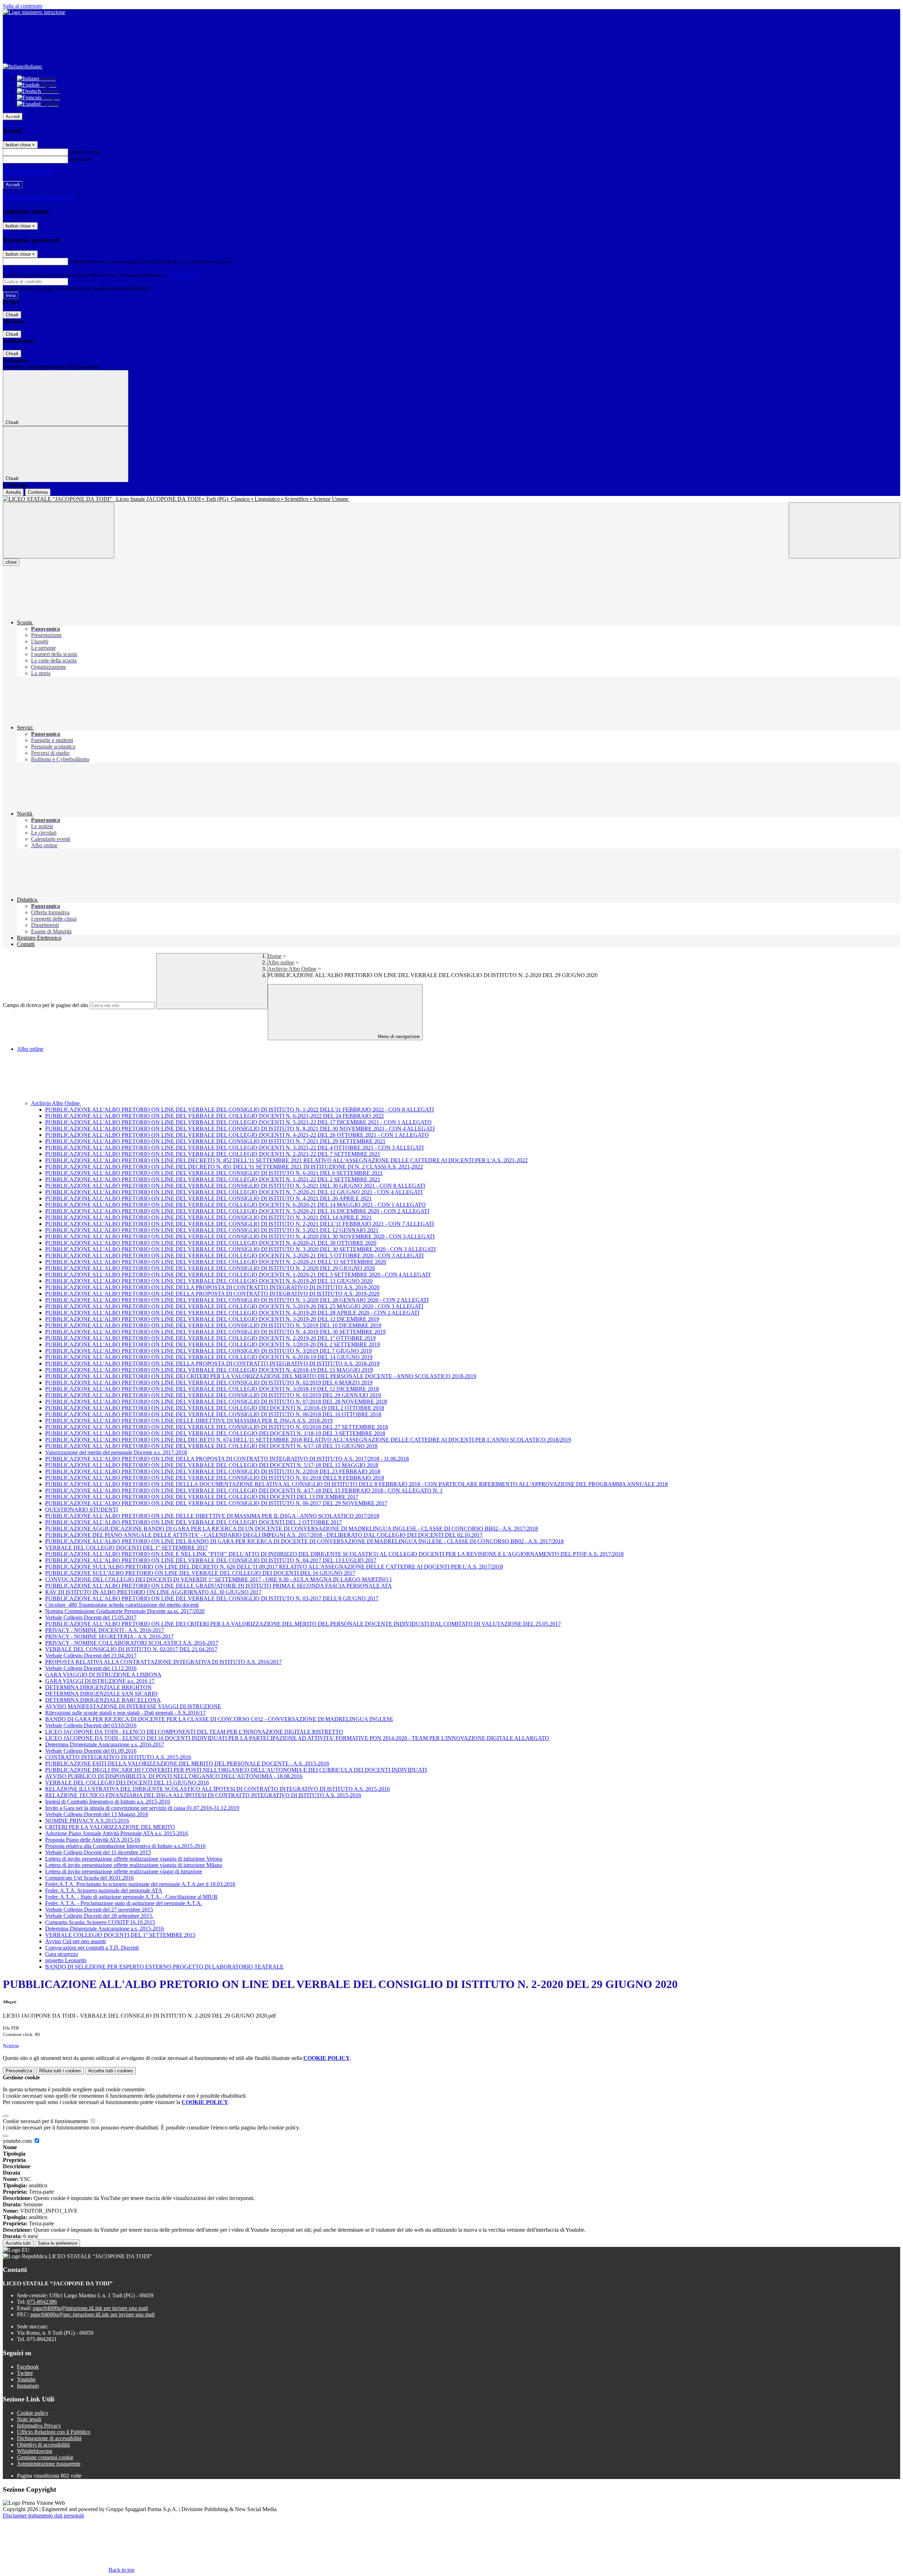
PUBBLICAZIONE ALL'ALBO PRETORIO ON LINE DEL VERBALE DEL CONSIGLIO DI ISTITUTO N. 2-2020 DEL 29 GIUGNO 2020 (210, 1268)
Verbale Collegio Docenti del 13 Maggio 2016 (97, 1814)
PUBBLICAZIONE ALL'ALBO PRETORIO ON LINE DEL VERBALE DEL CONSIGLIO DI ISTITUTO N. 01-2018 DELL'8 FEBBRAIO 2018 (215, 1478)
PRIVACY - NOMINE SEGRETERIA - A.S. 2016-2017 (109, 1636)
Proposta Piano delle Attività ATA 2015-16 (93, 1840)
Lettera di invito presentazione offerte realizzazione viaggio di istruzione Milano (134, 1865)
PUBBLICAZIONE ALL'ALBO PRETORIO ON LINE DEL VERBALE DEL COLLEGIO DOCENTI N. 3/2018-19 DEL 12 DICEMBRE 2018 (212, 1389)
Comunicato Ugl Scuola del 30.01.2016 (89, 1878)
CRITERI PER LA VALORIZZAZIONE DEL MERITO (110, 1827)
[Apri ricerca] (844, 530)
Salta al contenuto (23, 6)
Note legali (29, 2419)
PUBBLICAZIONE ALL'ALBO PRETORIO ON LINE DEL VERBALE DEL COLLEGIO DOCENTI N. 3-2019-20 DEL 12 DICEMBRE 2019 (212, 1319)
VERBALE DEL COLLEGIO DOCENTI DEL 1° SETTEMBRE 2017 (126, 1548)
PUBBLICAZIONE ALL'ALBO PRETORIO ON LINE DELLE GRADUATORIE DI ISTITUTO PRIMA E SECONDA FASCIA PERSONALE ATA (219, 1586)
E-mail (77, 261)
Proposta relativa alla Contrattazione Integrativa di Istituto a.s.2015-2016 (125, 1846)
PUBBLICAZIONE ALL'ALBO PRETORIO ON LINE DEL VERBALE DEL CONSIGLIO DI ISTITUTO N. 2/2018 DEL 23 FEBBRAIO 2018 (213, 1471)
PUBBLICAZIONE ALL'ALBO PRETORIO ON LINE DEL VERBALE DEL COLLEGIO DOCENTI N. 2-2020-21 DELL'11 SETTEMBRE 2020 (216, 1262)
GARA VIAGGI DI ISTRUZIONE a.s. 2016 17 (100, 1681)
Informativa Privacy (39, 2426)
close (11, 562)
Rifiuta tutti (60, 2071)
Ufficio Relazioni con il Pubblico (54, 2432)
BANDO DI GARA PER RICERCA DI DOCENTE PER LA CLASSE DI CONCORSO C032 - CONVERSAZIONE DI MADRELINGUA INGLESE (219, 1719)
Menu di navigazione (398, 1037)
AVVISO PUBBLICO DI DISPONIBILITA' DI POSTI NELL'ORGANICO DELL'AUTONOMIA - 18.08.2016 (174, 1776)
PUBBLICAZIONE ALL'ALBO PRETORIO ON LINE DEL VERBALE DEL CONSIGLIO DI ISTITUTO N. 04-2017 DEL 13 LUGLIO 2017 (211, 1560)
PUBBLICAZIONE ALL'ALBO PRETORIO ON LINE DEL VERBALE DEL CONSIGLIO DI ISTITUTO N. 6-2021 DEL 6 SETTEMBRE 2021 (214, 1173)
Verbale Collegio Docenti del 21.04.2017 (91, 1656)
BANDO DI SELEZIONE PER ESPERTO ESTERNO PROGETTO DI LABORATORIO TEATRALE (164, 1967)
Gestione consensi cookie (45, 2457)
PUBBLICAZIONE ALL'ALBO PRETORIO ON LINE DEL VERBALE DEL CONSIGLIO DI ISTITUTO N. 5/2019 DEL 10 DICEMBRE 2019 (213, 1325)
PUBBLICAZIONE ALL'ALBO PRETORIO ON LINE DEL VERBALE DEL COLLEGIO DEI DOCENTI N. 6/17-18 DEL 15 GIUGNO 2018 (211, 1446)
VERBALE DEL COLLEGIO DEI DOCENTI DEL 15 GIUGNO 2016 (127, 1783)
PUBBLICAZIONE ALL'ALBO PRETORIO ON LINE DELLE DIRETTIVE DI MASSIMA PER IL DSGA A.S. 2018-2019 (189, 1421)
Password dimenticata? (28, 172)
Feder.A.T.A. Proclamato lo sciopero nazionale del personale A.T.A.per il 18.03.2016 (140, 1884)
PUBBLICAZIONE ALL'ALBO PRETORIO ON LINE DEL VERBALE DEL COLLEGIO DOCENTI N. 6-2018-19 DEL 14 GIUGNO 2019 (209, 1357)
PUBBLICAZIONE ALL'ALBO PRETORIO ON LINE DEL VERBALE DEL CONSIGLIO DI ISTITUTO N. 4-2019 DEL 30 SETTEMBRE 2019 (215, 1332)
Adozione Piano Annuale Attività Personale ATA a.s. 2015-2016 (117, 1833)
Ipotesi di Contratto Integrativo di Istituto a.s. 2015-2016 (108, 1802)
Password (80, 159)
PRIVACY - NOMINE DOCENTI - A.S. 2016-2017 (105, 1630)
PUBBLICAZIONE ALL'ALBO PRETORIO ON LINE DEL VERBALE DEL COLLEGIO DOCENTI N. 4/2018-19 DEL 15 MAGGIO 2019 (209, 1370)
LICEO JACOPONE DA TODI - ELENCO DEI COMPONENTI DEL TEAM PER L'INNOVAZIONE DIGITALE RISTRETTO (194, 1732)
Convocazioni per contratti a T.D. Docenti (92, 1948)
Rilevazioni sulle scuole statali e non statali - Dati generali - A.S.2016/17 (125, 1713)
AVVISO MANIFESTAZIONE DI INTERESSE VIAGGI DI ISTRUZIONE (133, 1706)
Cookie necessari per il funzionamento (46, 2121)
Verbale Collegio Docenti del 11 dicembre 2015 (98, 1852)
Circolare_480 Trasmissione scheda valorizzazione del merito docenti (122, 1605)
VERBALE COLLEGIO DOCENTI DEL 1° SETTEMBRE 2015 (120, 1935)
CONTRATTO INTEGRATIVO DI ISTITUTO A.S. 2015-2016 (118, 1757)
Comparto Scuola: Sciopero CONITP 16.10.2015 (100, 1922)
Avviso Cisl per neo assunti (75, 1941)
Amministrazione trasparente (49, 2464)
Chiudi (12, 315)
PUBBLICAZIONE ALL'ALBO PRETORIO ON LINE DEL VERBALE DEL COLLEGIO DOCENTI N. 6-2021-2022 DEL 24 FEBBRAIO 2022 (214, 1116)
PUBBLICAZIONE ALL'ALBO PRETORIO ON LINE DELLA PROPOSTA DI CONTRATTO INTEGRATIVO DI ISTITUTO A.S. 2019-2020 (212, 1287)
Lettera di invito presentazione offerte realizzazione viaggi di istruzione (124, 1871)
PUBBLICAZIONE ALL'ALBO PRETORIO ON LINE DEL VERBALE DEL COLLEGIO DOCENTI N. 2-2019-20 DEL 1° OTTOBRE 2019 (210, 1338)
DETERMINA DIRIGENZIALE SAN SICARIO (101, 1694)
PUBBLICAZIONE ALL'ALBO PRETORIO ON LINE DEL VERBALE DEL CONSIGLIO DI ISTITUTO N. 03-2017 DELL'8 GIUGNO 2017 (212, 1598)
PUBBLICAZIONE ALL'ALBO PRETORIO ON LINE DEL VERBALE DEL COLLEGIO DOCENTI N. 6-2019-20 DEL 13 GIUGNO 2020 (209, 1281)
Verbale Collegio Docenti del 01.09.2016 (91, 1751)
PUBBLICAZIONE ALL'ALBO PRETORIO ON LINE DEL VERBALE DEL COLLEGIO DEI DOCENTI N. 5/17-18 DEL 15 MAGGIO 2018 (212, 1465)
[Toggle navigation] (59, 530)
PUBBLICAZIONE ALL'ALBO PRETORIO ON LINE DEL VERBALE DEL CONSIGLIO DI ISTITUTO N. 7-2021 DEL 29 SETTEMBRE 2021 (215, 1141)
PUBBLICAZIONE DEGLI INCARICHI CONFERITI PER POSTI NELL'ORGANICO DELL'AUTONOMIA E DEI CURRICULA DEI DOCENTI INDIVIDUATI (236, 1770)
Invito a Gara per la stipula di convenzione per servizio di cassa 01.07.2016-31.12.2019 (142, 1808)
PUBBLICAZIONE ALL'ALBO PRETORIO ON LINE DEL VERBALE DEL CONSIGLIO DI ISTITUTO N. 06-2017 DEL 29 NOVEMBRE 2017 (216, 1503)
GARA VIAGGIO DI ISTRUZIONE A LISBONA (103, 1675)
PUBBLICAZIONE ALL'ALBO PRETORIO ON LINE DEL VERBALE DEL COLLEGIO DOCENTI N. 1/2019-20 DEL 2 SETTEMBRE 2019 (213, 1344)
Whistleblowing (35, 2451)
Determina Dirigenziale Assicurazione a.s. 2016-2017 (105, 1744)
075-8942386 (42, 2302)
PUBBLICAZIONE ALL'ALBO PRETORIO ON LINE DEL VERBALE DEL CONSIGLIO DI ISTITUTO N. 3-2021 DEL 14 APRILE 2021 (208, 1217)
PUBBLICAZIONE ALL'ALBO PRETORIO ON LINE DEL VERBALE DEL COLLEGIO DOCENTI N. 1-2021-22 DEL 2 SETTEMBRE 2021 (213, 1179)
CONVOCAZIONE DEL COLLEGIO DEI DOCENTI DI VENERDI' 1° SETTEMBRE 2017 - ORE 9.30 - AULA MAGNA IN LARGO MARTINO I (218, 1579)
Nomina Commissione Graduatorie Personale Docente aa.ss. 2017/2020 (125, 1611)
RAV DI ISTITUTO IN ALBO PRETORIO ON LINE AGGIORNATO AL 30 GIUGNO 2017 (153, 1592)
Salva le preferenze (57, 2243)
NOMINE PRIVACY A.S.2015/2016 (87, 1821)
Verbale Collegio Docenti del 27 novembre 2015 (99, 1910)
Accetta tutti (111, 2071)
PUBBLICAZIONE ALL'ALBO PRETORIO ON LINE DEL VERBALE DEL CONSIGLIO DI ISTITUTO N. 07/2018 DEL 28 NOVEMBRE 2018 (216, 1402)
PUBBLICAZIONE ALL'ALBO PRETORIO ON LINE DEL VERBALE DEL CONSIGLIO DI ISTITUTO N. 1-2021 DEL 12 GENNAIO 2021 (212, 1230)
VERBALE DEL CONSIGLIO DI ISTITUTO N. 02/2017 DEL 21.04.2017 (131, 1649)
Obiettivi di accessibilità (43, 2445)
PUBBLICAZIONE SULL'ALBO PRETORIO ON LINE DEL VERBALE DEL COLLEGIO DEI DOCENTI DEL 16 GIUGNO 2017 (200, 1573)
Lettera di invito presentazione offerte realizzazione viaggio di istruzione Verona (134, 1859)
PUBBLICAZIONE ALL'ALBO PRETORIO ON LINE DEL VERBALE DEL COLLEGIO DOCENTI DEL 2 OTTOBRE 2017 (193, 1522)
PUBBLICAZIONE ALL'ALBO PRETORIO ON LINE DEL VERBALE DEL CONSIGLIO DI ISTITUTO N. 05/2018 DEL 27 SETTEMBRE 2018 (217, 1427)
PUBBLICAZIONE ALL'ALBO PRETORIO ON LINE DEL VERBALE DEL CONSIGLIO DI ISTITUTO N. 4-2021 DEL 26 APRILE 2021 (208, 1198)
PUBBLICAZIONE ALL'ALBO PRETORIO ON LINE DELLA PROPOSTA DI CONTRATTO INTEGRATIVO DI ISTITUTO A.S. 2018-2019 (212, 1363)
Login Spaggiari (184, 275)
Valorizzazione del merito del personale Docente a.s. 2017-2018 (116, 1452)
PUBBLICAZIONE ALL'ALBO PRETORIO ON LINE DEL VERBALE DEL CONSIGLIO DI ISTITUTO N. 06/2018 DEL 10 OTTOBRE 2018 (213, 1414)
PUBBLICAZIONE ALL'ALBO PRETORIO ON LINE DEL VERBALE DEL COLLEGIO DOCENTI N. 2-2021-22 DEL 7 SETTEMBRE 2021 (213, 1154)
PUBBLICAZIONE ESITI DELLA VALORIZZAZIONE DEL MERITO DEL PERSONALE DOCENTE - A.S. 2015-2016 (187, 1763)
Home (275, 956)
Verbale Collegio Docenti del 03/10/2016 (91, 1725)
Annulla (13, 492)
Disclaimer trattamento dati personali (43, 2516)
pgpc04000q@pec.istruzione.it (92, 2314)
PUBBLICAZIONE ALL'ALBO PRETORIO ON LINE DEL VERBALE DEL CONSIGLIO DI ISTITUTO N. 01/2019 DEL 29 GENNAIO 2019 (213, 1395)
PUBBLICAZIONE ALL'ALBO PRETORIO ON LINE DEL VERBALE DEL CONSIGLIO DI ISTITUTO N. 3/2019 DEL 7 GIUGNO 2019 (208, 1351)
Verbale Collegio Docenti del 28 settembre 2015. (99, 1916)
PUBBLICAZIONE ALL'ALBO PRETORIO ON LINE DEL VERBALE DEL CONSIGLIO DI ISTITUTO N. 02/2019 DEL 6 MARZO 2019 (209, 1383)
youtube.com (18, 2141)
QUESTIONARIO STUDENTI (81, 1510)
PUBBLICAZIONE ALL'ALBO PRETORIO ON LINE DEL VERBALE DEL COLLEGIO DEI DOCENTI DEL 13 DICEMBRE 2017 (202, 1497)
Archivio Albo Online (292, 969)
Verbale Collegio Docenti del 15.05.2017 (91, 1617)
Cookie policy (33, 2413)
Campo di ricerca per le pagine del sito (46, 1005)
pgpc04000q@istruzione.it (90, 2308)
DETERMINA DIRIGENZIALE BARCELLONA (103, 1700)
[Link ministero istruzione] (34, 12)
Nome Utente (84, 152)
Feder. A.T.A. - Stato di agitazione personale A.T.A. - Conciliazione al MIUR (131, 1897)
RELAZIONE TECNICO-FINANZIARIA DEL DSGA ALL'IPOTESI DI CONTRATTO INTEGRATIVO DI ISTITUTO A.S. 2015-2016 (203, 1795)
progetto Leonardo (66, 1960)
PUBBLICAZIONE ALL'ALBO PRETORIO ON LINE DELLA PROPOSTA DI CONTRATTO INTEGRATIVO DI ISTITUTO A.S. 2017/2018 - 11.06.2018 (227, 1459)
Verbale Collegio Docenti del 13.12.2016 (91, 1668)
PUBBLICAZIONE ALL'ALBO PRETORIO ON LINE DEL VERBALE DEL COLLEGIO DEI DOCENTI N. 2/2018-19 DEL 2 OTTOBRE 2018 (215, 1408)
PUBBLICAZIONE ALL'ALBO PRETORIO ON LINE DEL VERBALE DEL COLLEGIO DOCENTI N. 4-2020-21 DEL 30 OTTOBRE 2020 (211, 1243)
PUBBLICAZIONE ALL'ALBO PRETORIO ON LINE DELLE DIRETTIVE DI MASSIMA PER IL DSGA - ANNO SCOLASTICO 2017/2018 (212, 1516)
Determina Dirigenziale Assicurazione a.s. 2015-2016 (105, 1929)
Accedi (13, 117)
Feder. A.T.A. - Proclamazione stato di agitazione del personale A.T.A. (124, 1903)
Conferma (38, 492)
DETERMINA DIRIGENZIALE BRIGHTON (98, 1687)
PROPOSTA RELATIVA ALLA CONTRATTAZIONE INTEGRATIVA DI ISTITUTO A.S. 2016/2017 (163, 1662)
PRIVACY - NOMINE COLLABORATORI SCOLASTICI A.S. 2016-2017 (132, 1643)
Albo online (281, 962)
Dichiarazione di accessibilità (49, 2438)
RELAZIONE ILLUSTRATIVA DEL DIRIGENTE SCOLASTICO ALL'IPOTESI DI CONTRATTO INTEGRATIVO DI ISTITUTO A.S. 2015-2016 (217, 1789)
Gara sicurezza (62, 1954)
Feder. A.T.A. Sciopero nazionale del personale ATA (104, 1890)
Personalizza (19, 2071)
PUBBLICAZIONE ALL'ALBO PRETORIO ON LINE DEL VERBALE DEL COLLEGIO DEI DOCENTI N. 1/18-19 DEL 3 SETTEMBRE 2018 (215, 1433)
